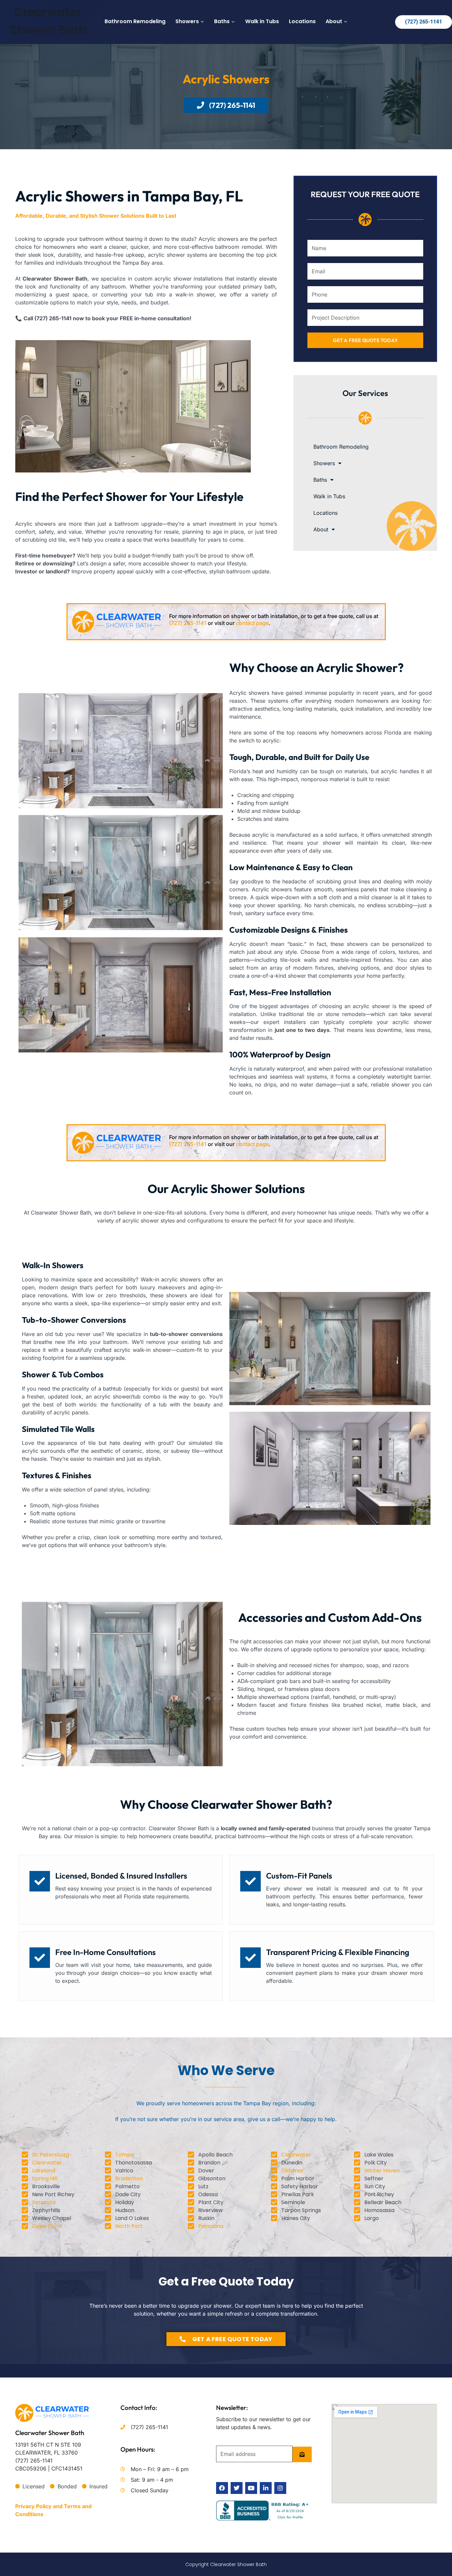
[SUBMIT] (302, 2454)
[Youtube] (251, 2488)
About (321, 529)
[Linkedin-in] (266, 2488)
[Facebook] (222, 2488)
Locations (302, 21)
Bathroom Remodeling (135, 21)
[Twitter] (237, 2488)
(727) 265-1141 (424, 22)
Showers (324, 463)
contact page (252, 623)
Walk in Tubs (262, 21)
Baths (320, 480)
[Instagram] (280, 2488)
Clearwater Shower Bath (50, 2433)
